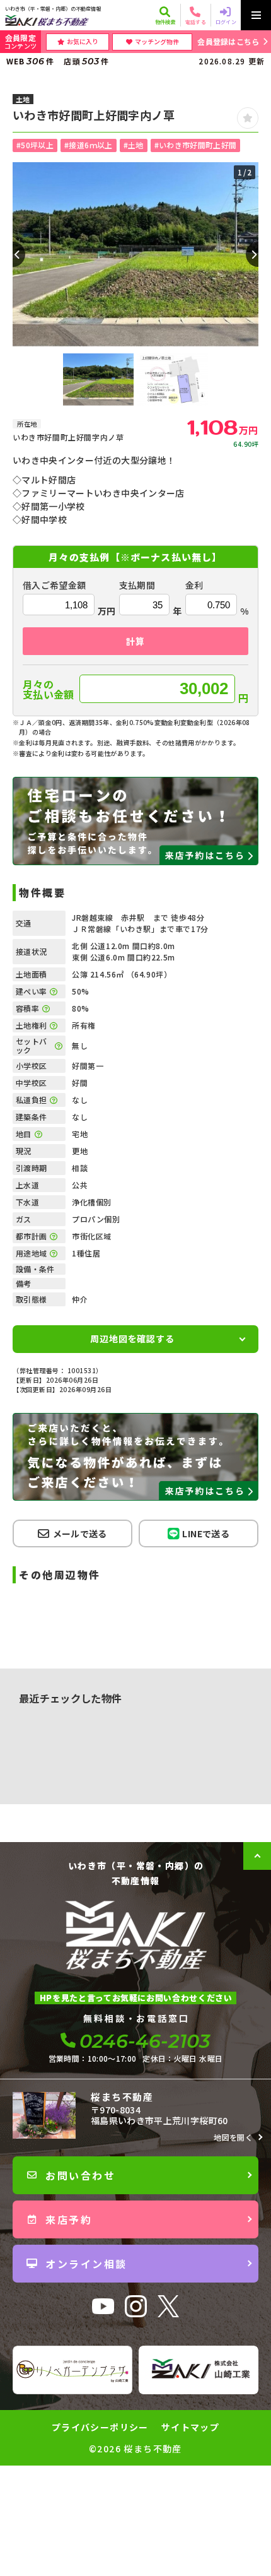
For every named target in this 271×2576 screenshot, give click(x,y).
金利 (194, 585)
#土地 (134, 145)
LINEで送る (205, 1533)
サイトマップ (190, 2427)
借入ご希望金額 (54, 585)
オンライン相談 (86, 2264)
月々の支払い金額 (49, 689)
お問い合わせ (80, 2175)
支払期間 (137, 585)
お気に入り (83, 41)
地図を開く (233, 2137)
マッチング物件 (157, 41)
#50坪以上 (35, 145)
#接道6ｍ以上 (88, 145)
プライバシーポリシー (100, 2427)
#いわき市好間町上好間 (196, 145)
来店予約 (69, 2219)
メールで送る (80, 1533)
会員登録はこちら (228, 41)
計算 (135, 641)
